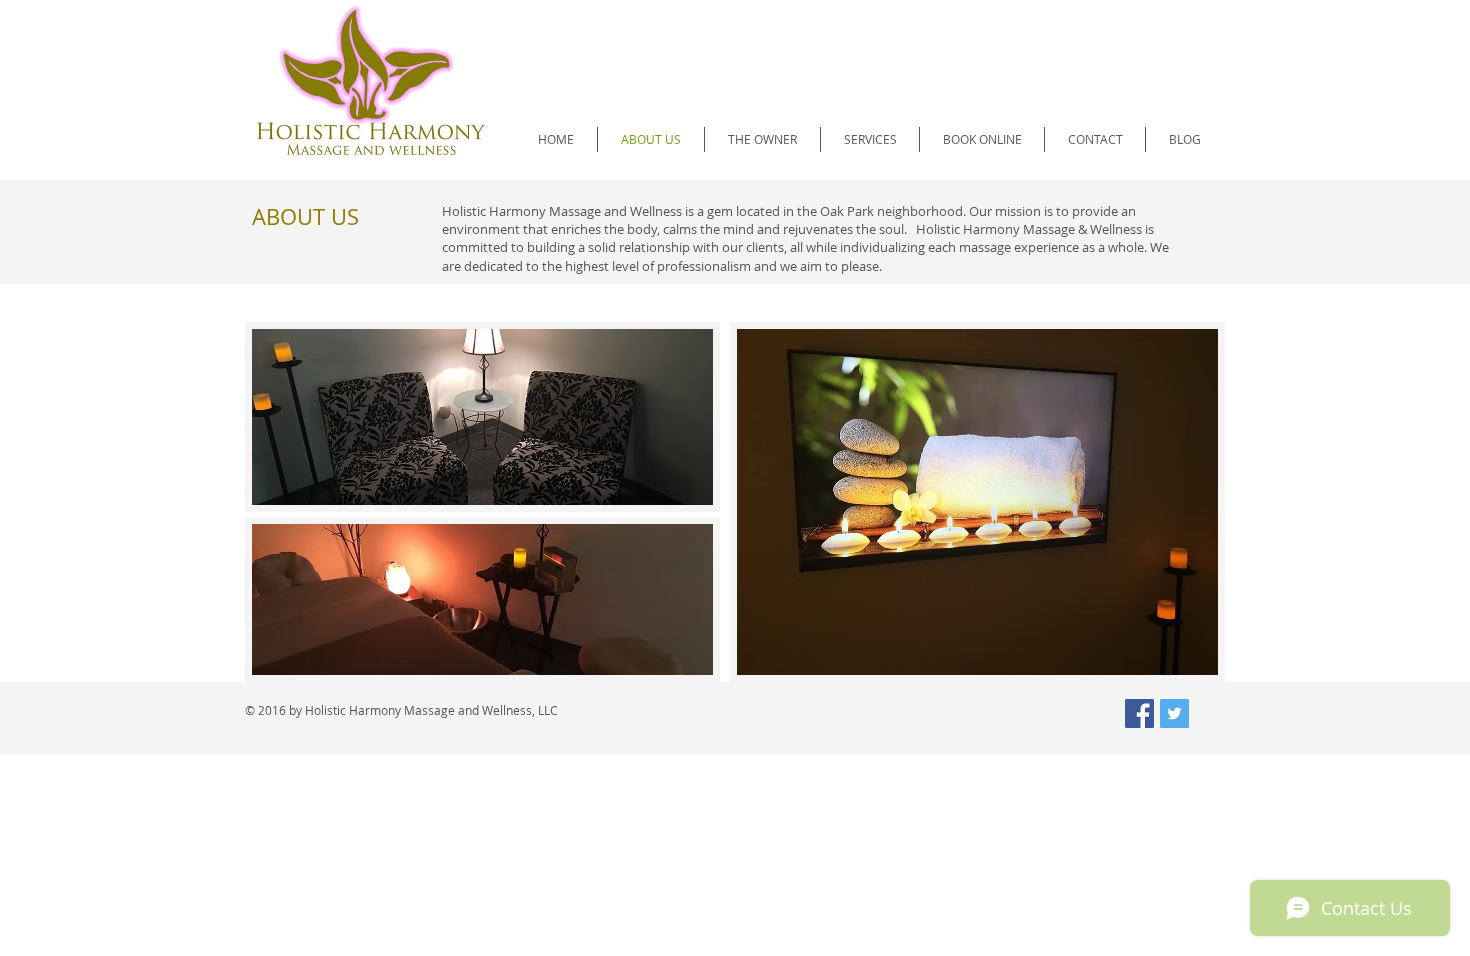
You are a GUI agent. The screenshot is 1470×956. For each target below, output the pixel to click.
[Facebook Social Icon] (1139, 713)
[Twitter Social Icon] (1174, 713)
